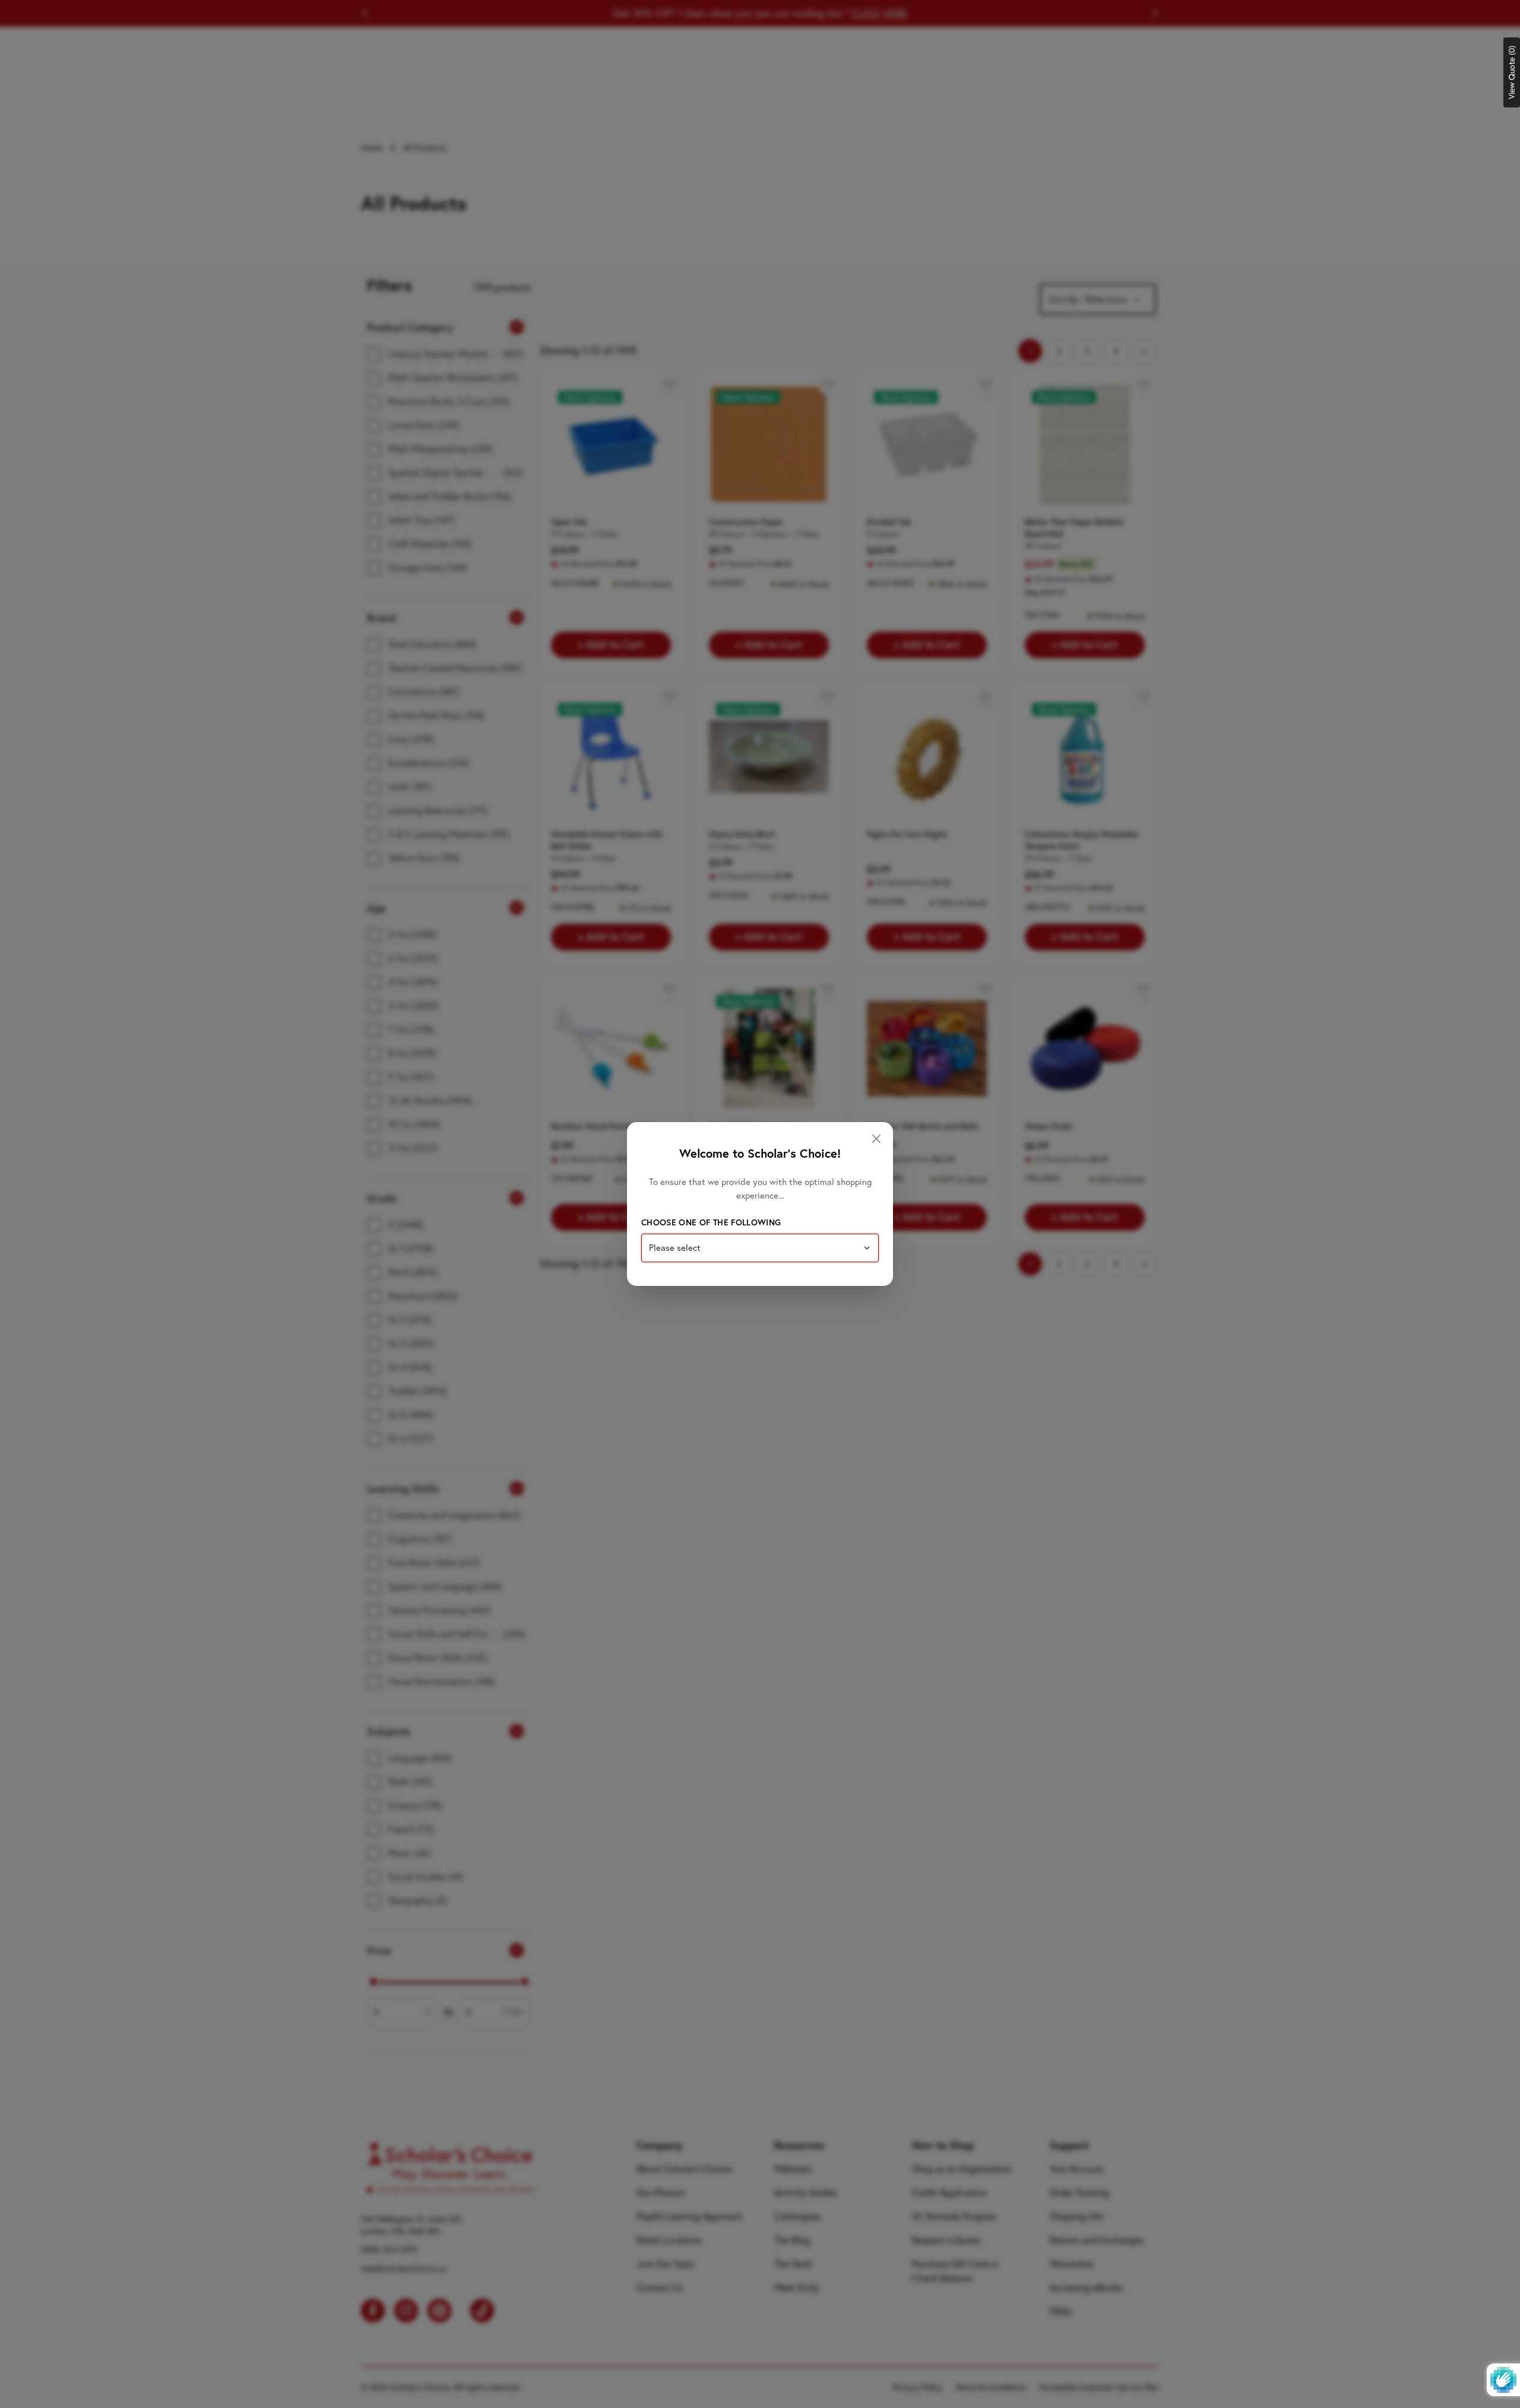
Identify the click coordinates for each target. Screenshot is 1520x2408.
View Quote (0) (1512, 72)
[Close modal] (876, 1139)
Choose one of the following (711, 1222)
